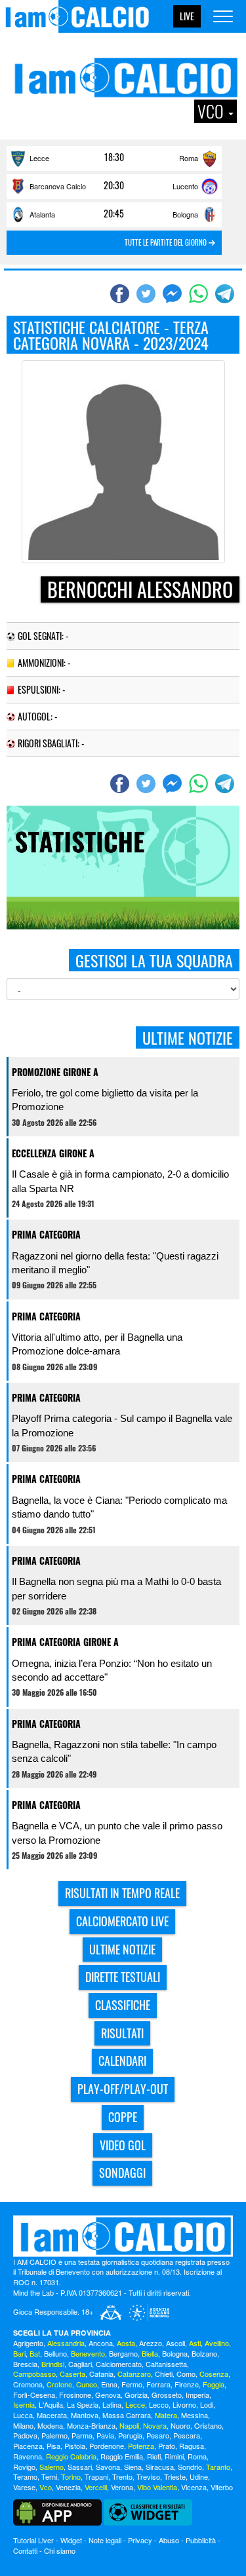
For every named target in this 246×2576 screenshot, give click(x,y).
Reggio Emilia (122, 2456)
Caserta (72, 2374)
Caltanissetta (166, 2364)
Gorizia (136, 2395)
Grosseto (167, 2395)
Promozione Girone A (55, 1072)
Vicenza (194, 2487)
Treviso (148, 2476)
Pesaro (158, 2435)
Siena (133, 2467)
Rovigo (24, 2467)
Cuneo (87, 2384)
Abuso (169, 2540)
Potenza (141, 2446)
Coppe (123, 2117)
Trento (122, 2476)
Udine (199, 2476)
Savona (108, 2467)
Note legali (105, 2540)
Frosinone (75, 2395)
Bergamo (123, 2353)
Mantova (85, 2415)
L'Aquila (51, 2404)
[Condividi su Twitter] (148, 293)
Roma (189, 158)
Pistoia (75, 2446)
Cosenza (214, 2374)
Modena (50, 2425)
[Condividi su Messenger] (174, 293)
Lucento (185, 186)
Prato (167, 2446)
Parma (82, 2435)
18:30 (114, 157)
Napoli (129, 2425)
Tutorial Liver (33, 2540)
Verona (122, 2487)
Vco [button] (212, 111)
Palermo (54, 2435)
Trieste (175, 2476)
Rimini (174, 2456)
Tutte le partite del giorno (167, 242)
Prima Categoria (46, 1234)
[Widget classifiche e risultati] (148, 2511)
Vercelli (96, 2487)
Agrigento (28, 2343)
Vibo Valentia (157, 2487)
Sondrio (190, 2467)
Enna (109, 2384)
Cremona (28, 2384)
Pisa (53, 2446)
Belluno (55, 2353)
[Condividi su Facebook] (121, 293)
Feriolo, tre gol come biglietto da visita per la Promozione (105, 1100)
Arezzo (151, 2343)
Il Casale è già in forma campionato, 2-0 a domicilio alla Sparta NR (120, 1181)
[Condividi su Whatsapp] (200, 293)
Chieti (164, 2374)
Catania (101, 2374)
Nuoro (180, 2425)
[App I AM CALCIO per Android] (57, 2511)
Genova (108, 2395)
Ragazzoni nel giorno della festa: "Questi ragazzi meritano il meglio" (115, 1263)
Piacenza (28, 2446)
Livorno (184, 2404)
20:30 (114, 185)
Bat (35, 2353)
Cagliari (80, 2364)
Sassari (80, 2467)
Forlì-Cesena (34, 2395)
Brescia (25, 2364)
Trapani (96, 2476)
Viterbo (222, 2487)
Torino (71, 2476)
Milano (23, 2425)
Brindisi (53, 2364)
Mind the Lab (33, 2292)
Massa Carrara (127, 2415)
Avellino (217, 2343)
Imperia (197, 2395)
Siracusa (160, 2467)
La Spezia (83, 2404)
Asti (195, 2343)
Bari (19, 2353)
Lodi (207, 2404)
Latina (112, 2404)
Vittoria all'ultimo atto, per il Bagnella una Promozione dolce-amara (97, 1344)
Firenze (187, 2384)
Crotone (59, 2384)
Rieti (154, 2456)
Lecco (159, 2404)
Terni (49, 2476)
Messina (195, 2415)
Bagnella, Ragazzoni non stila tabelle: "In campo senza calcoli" (114, 1751)
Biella (150, 2353)
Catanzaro (134, 2374)
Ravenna (28, 2456)
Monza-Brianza (91, 2425)
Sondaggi (122, 2173)
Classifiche (123, 2005)
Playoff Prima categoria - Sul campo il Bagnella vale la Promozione (122, 1425)
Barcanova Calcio (58, 186)
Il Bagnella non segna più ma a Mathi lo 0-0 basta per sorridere (116, 1588)
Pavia (105, 2435)
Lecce (39, 158)
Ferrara (158, 2384)
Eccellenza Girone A (53, 1153)
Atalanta (42, 214)
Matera (166, 2415)
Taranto (218, 2467)
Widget (71, 2540)
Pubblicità (201, 2540)
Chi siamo (60, 2550)
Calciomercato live (122, 1921)
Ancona (101, 2343)
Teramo (25, 2476)
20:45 (114, 214)
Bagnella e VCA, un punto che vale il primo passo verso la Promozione (117, 1833)
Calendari (122, 2061)
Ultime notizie (122, 1949)
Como (186, 2374)
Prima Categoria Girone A (65, 1642)
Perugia (130, 2435)
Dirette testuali (123, 1977)
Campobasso (34, 2374)
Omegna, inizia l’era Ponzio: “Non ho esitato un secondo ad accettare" (112, 1670)
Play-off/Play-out (123, 2089)
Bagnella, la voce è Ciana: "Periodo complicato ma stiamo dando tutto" (119, 1507)
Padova (25, 2435)
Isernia (24, 2404)
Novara (155, 2425)
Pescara (187, 2435)
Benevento (88, 2353)
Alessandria (66, 2343)
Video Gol (123, 2145)
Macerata (52, 2415)
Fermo (132, 2384)
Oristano (208, 2425)
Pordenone (107, 2446)
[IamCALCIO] (123, 2236)
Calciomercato (119, 2364)
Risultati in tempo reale (122, 1893)
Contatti (25, 2550)
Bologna (185, 214)
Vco (46, 2487)
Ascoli (175, 2343)
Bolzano (204, 2353)
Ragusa (192, 2446)
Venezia (68, 2487)
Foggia (214, 2384)
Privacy (140, 2540)
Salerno (51, 2467)
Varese (24, 2487)
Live (187, 16)
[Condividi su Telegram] (226, 293)
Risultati (122, 2033)
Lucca (23, 2415)
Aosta (126, 2343)
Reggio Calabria (71, 2456)
